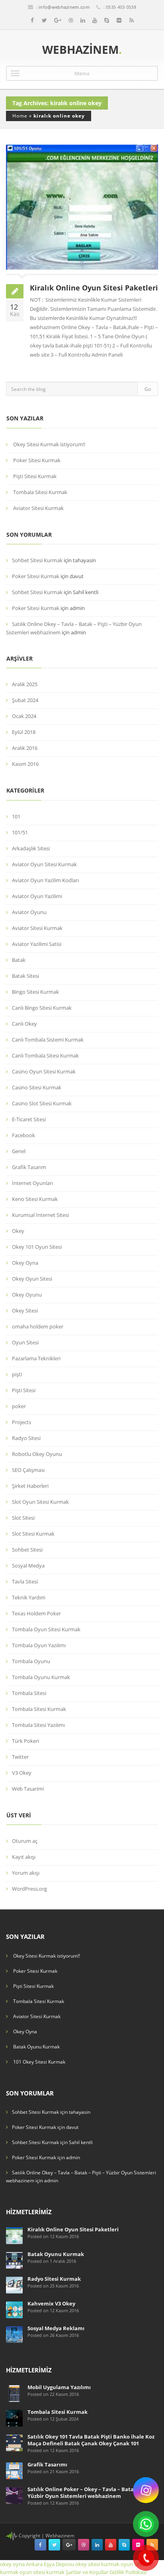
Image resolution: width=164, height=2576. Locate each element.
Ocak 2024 (24, 716)
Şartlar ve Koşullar (87, 2572)
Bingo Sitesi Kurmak (35, 992)
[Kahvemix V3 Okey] (14, 2309)
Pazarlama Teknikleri (36, 1358)
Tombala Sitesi (29, 1693)
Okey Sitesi (25, 1311)
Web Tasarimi (28, 1789)
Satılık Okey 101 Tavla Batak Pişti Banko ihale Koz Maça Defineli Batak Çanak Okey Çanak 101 (91, 2440)
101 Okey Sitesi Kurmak (39, 2062)
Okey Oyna (25, 1263)
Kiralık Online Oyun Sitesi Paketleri (94, 288)
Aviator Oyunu (29, 912)
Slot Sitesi (23, 1518)
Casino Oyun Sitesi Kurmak (44, 1071)
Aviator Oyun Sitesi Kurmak (44, 864)
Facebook (23, 1135)
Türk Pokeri (25, 1741)
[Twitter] (44, 20)
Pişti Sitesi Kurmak (35, 476)
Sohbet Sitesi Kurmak (37, 560)
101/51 (20, 832)
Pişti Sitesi (24, 1390)
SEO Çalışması (28, 1470)
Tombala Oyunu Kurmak (41, 1677)
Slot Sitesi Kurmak (33, 1534)
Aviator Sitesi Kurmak (38, 508)
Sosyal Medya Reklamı (56, 2328)
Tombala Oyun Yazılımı (39, 1645)
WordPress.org (29, 1889)
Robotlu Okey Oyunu (37, 1454)
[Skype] (107, 20)
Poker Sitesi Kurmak (37, 460)
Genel (19, 1151)
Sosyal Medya (28, 1566)
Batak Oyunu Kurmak (36, 2047)
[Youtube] (95, 20)
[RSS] (132, 20)
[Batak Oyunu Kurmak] (14, 2260)
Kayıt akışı (24, 1857)
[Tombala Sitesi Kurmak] (14, 2418)
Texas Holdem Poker (36, 1613)
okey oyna (12, 2564)
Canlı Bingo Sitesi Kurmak (42, 1008)
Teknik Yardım (29, 1597)
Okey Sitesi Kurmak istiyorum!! (49, 444)
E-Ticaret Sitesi (29, 1119)
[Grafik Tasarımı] (14, 2470)
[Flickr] (119, 20)
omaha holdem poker (38, 1326)
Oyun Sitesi (25, 1342)
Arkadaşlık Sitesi (31, 848)
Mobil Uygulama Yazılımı (59, 2387)
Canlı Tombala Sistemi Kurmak (48, 1040)
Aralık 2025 (25, 684)
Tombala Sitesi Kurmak (40, 492)
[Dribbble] (71, 20)
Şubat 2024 (25, 700)
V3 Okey (22, 1773)
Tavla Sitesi (25, 1581)
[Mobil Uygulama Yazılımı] (14, 2393)
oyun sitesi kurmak (42, 2572)
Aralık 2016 (25, 748)
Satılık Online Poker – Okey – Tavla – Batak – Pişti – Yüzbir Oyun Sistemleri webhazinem (92, 2493)
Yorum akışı (26, 1873)
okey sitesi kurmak (97, 2564)
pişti (17, 1374)
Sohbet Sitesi (27, 1550)
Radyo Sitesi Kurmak (54, 2279)
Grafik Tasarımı (47, 2464)
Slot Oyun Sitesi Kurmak (40, 1502)
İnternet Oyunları (32, 1183)
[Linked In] (83, 20)
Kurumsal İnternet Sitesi (40, 1215)
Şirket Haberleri (30, 1486)
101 (16, 816)
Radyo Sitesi (26, 1438)
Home (20, 116)
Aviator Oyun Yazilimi (37, 896)
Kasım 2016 (25, 764)
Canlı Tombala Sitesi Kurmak (45, 1056)
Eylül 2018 (24, 732)
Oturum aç (25, 1841)
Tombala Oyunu (31, 1661)
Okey (18, 1231)
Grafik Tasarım (29, 1167)
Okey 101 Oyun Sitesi (37, 1247)
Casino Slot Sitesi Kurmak (42, 1103)
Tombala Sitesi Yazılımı (38, 1725)
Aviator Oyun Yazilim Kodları (45, 880)
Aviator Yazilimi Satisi (37, 944)
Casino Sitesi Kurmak (37, 1087)
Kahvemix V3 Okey (51, 2303)
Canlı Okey (24, 1024)
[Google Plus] (58, 20)
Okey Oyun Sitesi (32, 1279)
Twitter (20, 1757)
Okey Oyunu (27, 1295)
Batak (19, 960)
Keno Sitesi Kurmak (35, 1199)
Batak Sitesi (25, 976)
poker (19, 1406)
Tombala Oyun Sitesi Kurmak (46, 1629)
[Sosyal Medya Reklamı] (14, 2334)
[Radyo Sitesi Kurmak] (14, 2285)
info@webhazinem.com (64, 7)
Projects (21, 1422)
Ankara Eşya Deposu (50, 2564)
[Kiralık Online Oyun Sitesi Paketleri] (14, 2235)
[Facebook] (32, 20)
